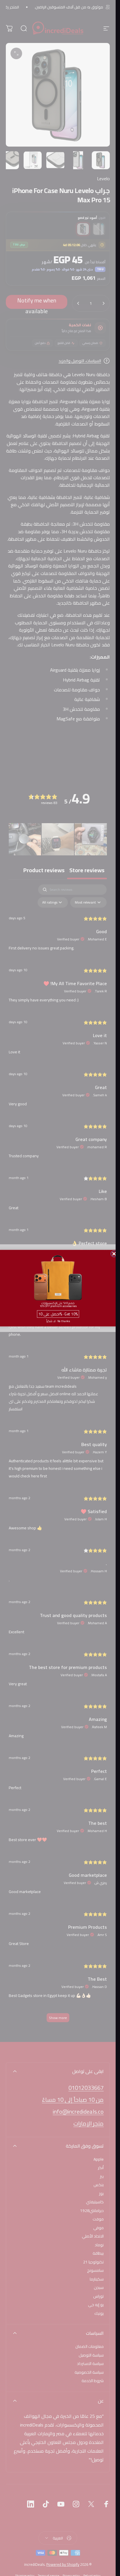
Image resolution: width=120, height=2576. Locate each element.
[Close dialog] (114, 1254)
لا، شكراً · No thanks (58, 1321)
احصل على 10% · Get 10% (58, 1314)
